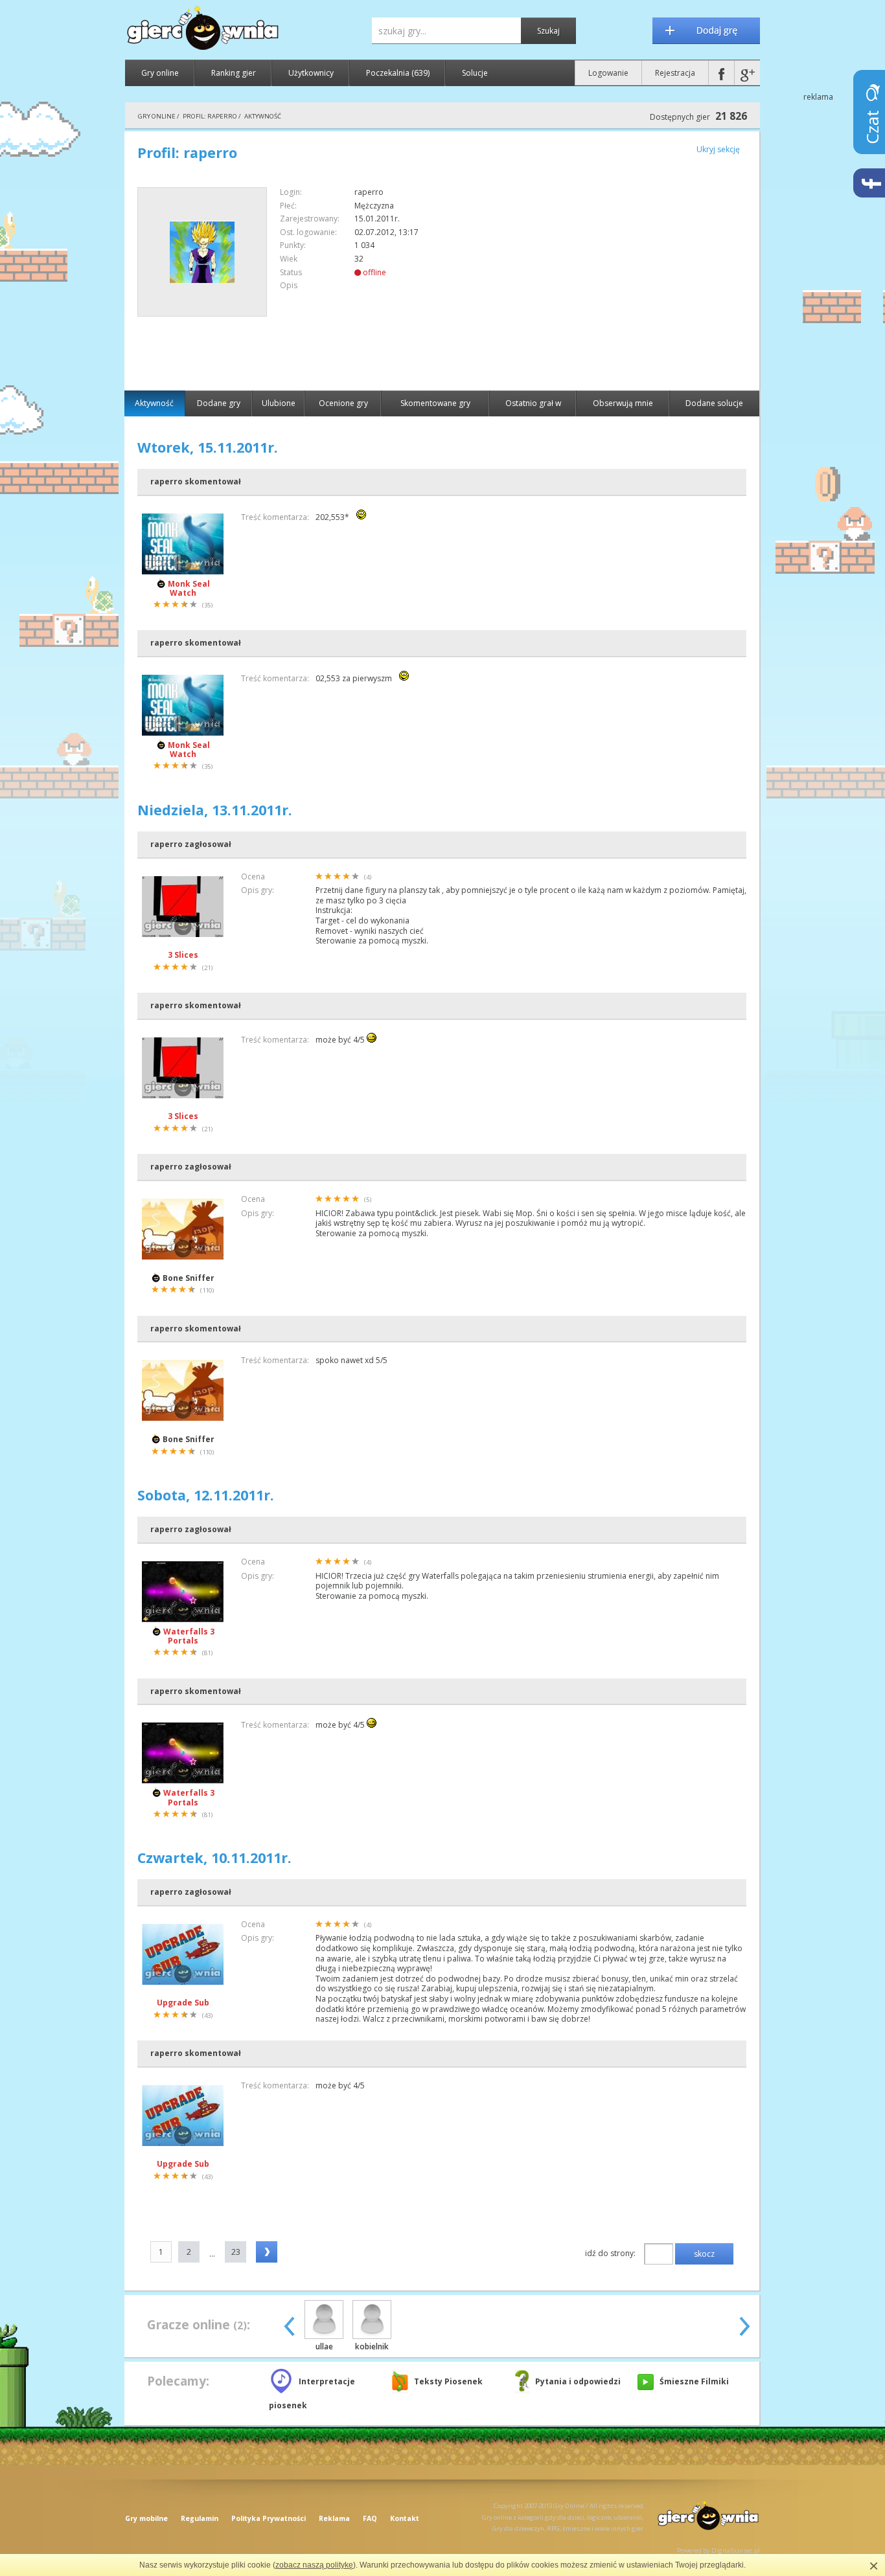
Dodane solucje (714, 403)
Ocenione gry (343, 403)
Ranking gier (234, 73)
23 (236, 2252)
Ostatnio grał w (533, 403)
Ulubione (279, 403)
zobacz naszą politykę (314, 2565)
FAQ (370, 2518)
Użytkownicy (311, 73)
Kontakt (405, 2518)
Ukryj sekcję (718, 149)
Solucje (475, 73)
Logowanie (608, 73)
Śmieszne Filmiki (694, 2381)
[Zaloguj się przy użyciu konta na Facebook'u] (721, 73)
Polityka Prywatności (269, 2518)
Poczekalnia (398, 73)
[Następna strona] (267, 2252)
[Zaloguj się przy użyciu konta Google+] (747, 73)
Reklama (334, 2518)
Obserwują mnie (623, 403)
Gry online (160, 73)
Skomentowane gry (435, 403)
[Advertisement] (638, 278)
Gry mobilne (146, 2518)
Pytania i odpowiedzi (578, 2381)
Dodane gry (219, 403)
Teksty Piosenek (448, 2381)
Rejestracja (675, 73)
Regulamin (200, 2518)
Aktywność (154, 403)
